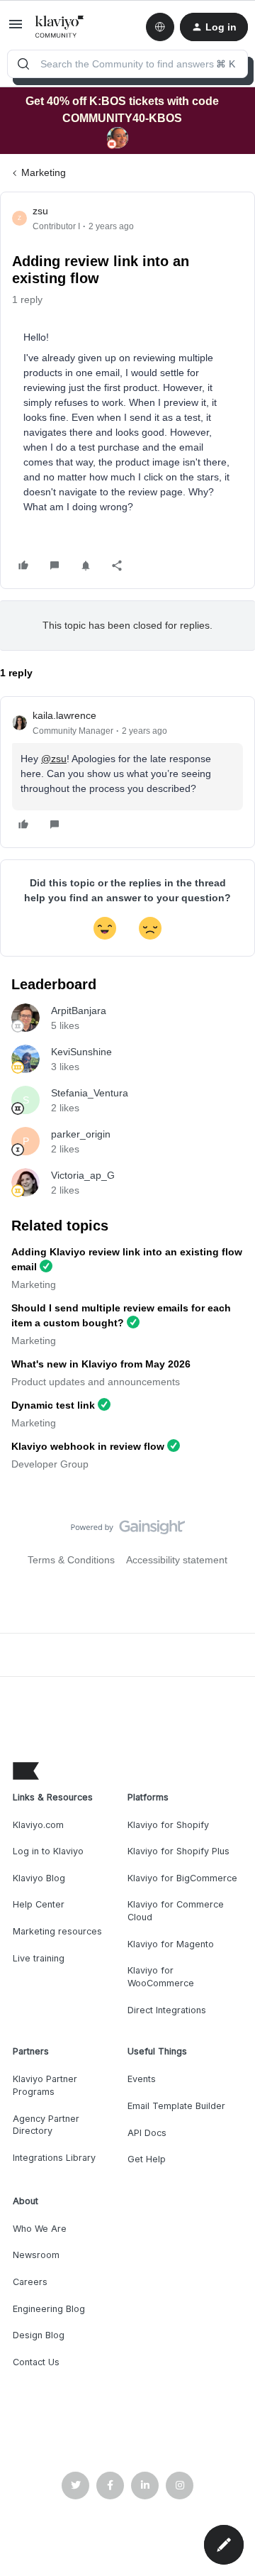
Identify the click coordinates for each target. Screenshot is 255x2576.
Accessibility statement (177, 1560)
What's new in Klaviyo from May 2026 (101, 1364)
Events (142, 2079)
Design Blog (39, 2335)
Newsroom (36, 2255)
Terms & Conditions (71, 1560)
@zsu (54, 759)
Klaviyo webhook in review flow (88, 1446)
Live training (39, 1958)
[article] (127, 772)
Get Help (147, 2159)
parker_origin (81, 1134)
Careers (30, 2282)
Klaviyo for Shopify (168, 1825)
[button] (16, 29)
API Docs (147, 2133)
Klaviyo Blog (39, 1878)
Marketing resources (57, 1931)
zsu (40, 211)
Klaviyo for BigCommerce (182, 1878)
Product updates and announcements (96, 1382)
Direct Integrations (167, 2010)
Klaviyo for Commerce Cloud (176, 1911)
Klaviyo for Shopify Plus (178, 1851)
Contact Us (36, 2362)
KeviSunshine (81, 1052)
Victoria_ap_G (83, 1175)
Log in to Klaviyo (48, 1851)
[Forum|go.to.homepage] (60, 27)
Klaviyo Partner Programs (45, 2085)
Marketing (44, 172)
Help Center (39, 1904)
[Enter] (23, 64)
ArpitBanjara (79, 1011)
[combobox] (127, 64)
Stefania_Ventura (90, 1093)
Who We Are (40, 2229)
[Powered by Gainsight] (128, 1531)
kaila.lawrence (64, 715)
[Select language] (160, 27)
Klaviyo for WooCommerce (161, 1977)
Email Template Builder (176, 2106)
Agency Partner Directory (46, 2125)
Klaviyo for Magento (171, 1944)
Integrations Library (54, 2158)
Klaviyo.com (38, 1825)
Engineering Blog (49, 2309)
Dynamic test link (53, 1405)
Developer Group (50, 1464)
